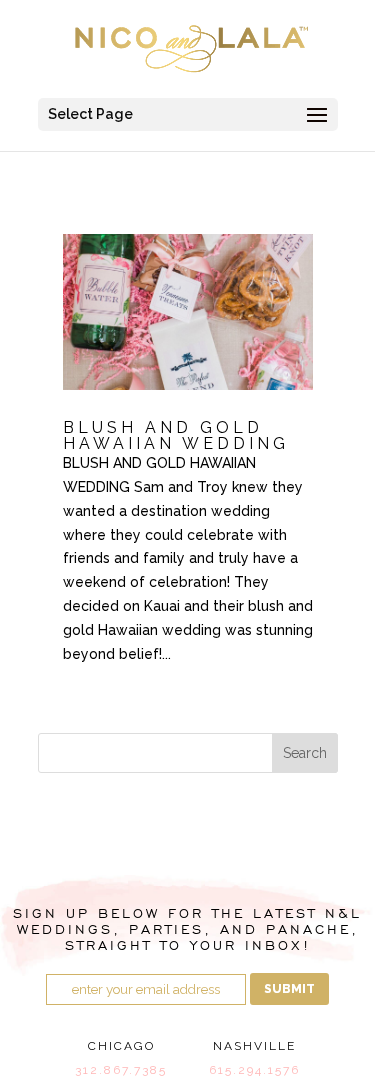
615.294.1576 (254, 1070)
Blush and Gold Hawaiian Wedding (176, 435)
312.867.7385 (121, 1070)
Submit (289, 989)
